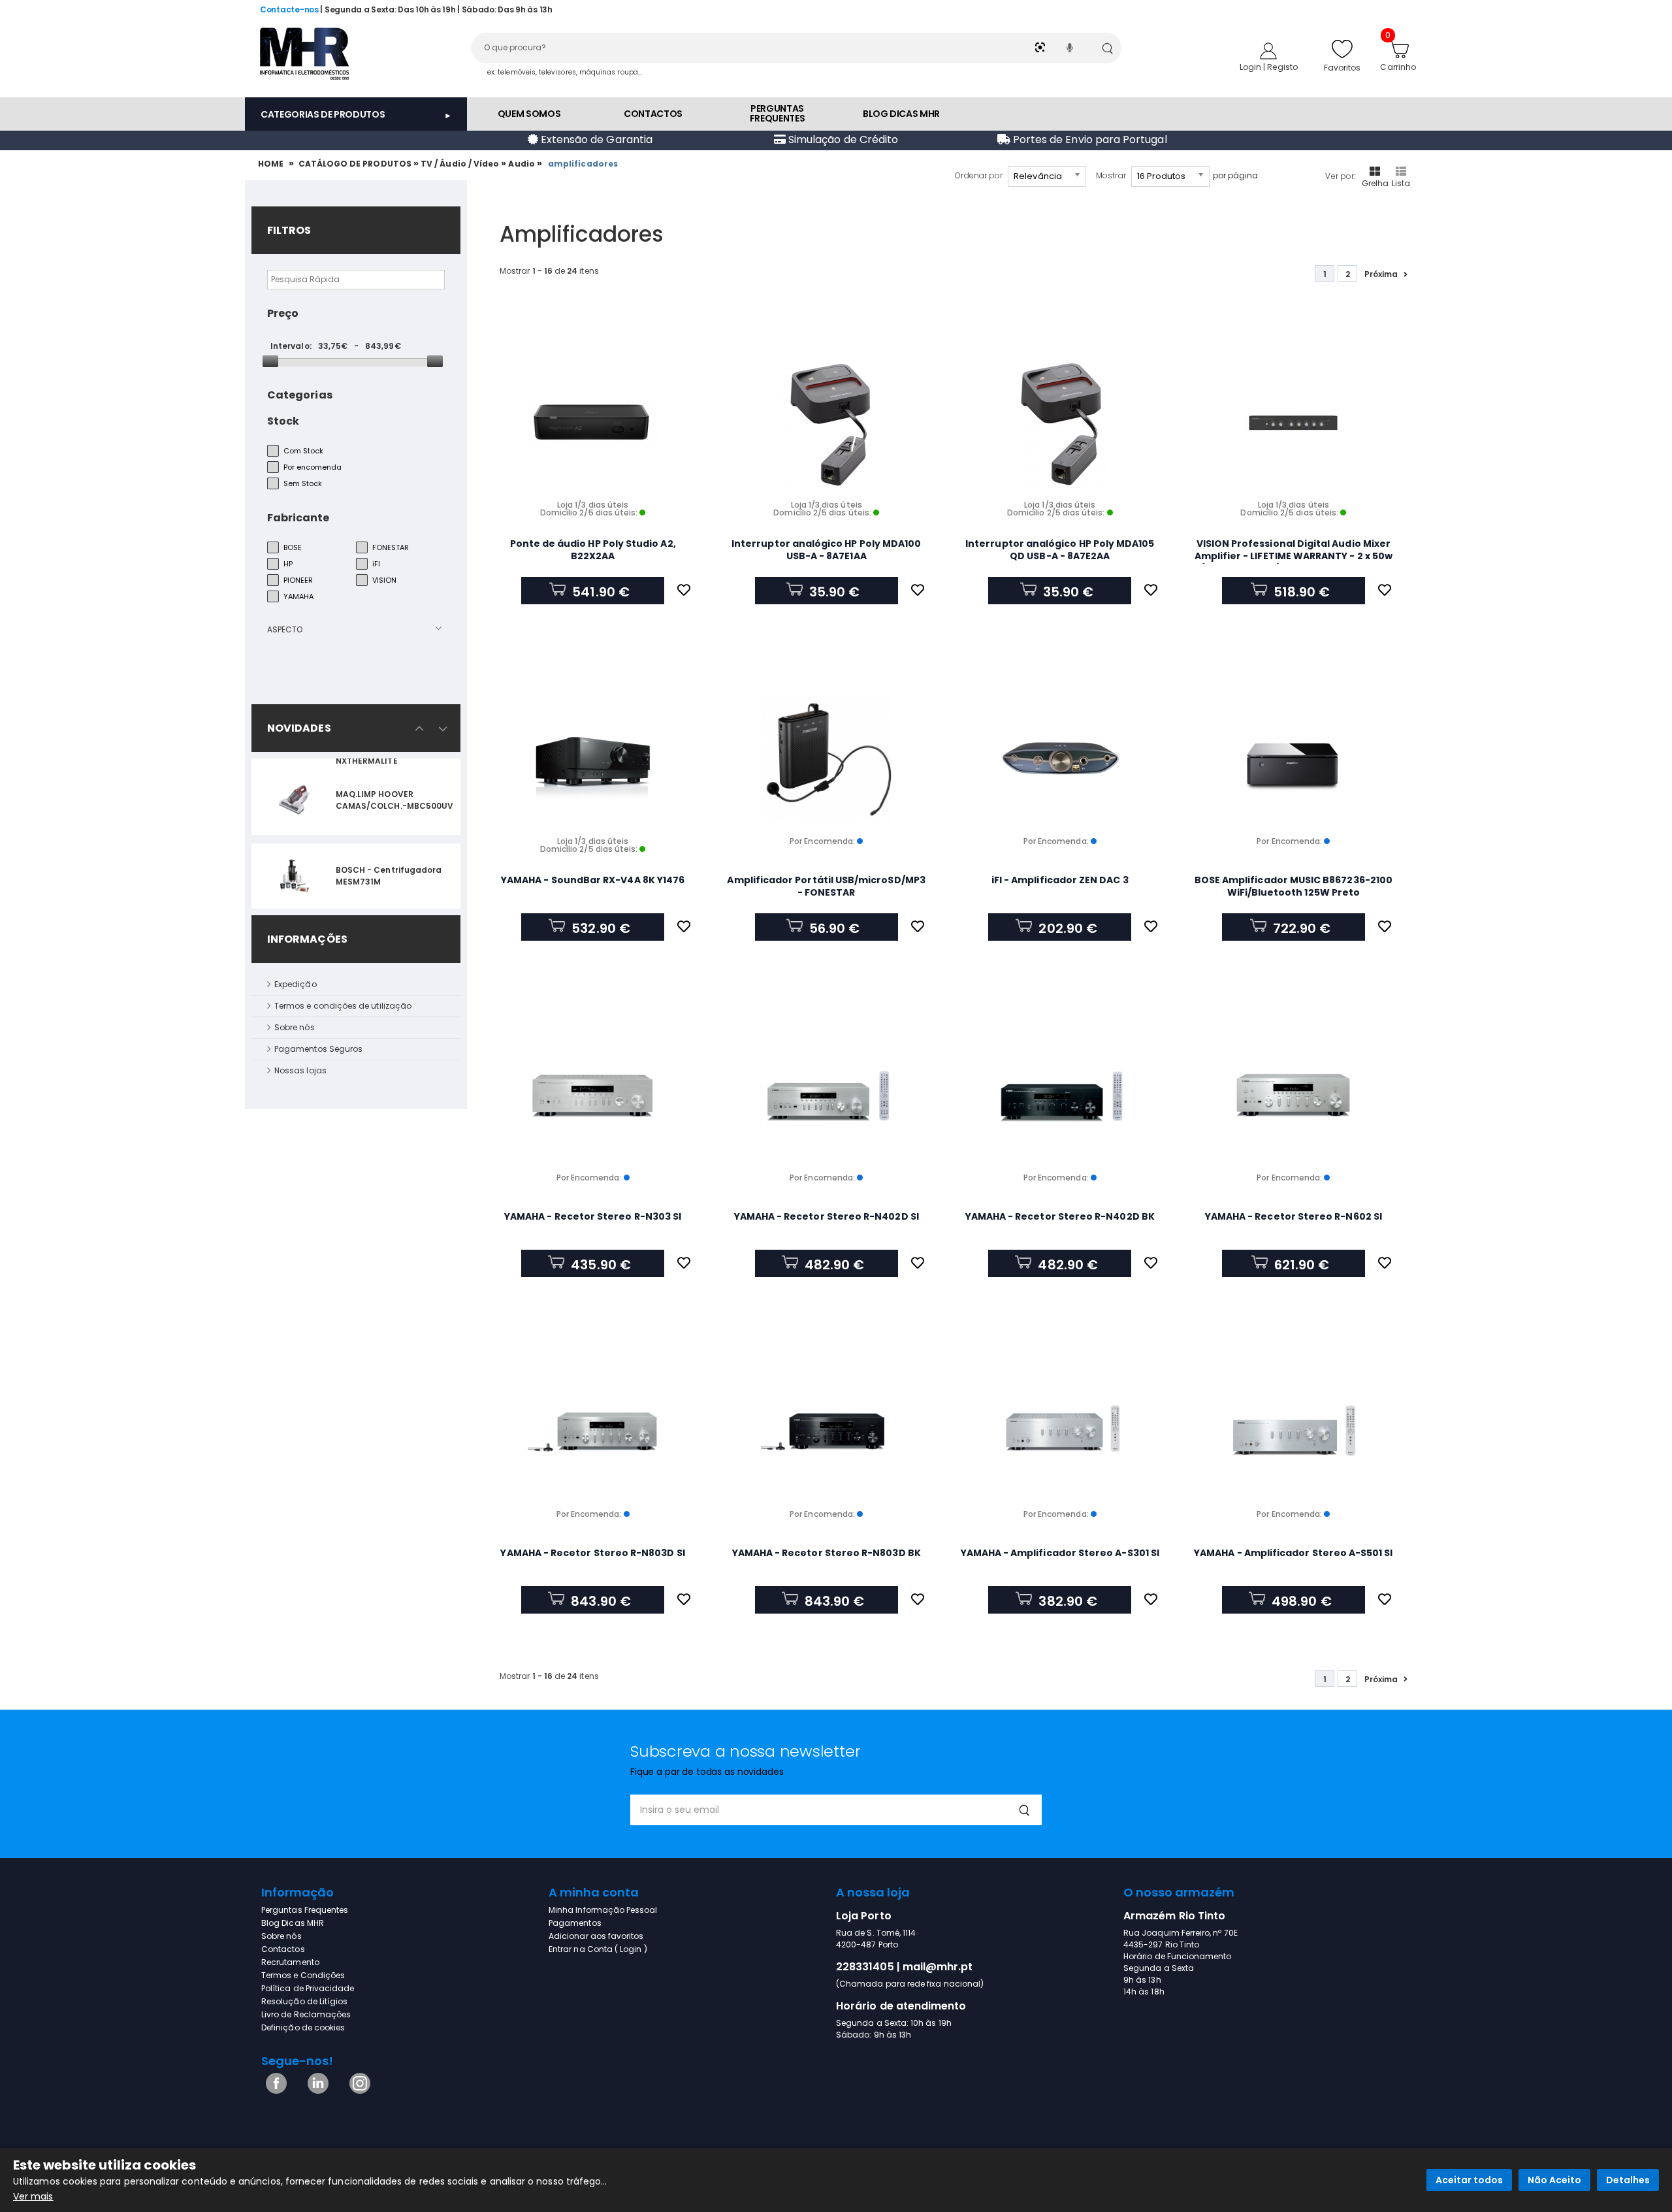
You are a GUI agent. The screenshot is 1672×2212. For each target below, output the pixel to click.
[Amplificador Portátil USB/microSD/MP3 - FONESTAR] (827, 759)
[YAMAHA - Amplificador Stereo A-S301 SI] (1060, 1432)
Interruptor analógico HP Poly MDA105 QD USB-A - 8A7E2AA (1060, 550)
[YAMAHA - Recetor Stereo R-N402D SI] (827, 1096)
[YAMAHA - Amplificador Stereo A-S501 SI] (1294, 1432)
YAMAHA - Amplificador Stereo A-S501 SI (1293, 1553)
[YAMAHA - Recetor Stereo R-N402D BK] (1060, 1096)
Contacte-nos (289, 9)
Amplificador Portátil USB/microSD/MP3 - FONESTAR (826, 886)
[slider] (270, 361)
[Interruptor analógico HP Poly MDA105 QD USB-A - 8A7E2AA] (1060, 423)
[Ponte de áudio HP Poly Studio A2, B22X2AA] (593, 423)
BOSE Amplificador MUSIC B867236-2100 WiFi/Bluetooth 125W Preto (1294, 886)
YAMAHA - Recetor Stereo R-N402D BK (1060, 1216)
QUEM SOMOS (529, 114)
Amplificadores (584, 164)
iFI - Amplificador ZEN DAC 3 (1060, 880)
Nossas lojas (300, 1070)
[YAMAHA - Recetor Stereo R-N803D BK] (827, 1432)
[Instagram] (358, 2091)
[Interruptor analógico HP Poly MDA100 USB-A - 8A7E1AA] (827, 423)
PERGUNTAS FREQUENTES (778, 113)
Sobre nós (295, 1027)
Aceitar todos (1469, 2180)
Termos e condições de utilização (343, 1006)
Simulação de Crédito (842, 139)
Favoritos (1342, 68)
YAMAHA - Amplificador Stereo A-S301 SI (1060, 1553)
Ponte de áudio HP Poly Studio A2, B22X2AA (593, 550)
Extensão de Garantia (595, 139)
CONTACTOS (653, 114)
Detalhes (1628, 2180)
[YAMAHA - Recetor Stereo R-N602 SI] (1294, 1096)
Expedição (296, 984)
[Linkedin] (316, 2091)
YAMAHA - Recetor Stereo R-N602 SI (1294, 1216)
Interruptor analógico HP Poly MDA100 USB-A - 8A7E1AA (826, 550)
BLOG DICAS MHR (901, 114)
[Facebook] (274, 2091)
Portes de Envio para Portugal (1089, 139)
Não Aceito (1554, 2180)
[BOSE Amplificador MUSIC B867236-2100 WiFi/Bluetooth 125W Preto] (1294, 759)
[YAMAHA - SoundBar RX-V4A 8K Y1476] (593, 759)
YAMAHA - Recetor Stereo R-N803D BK (827, 1553)
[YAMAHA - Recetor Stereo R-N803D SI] (593, 1432)
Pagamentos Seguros (318, 1049)
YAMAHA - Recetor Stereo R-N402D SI (827, 1216)
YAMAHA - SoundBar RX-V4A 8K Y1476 (593, 880)
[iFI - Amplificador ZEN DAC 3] (1060, 759)
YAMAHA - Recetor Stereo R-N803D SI (592, 1553)
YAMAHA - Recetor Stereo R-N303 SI (593, 1216)
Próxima (1381, 274)
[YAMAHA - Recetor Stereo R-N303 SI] (593, 1096)
